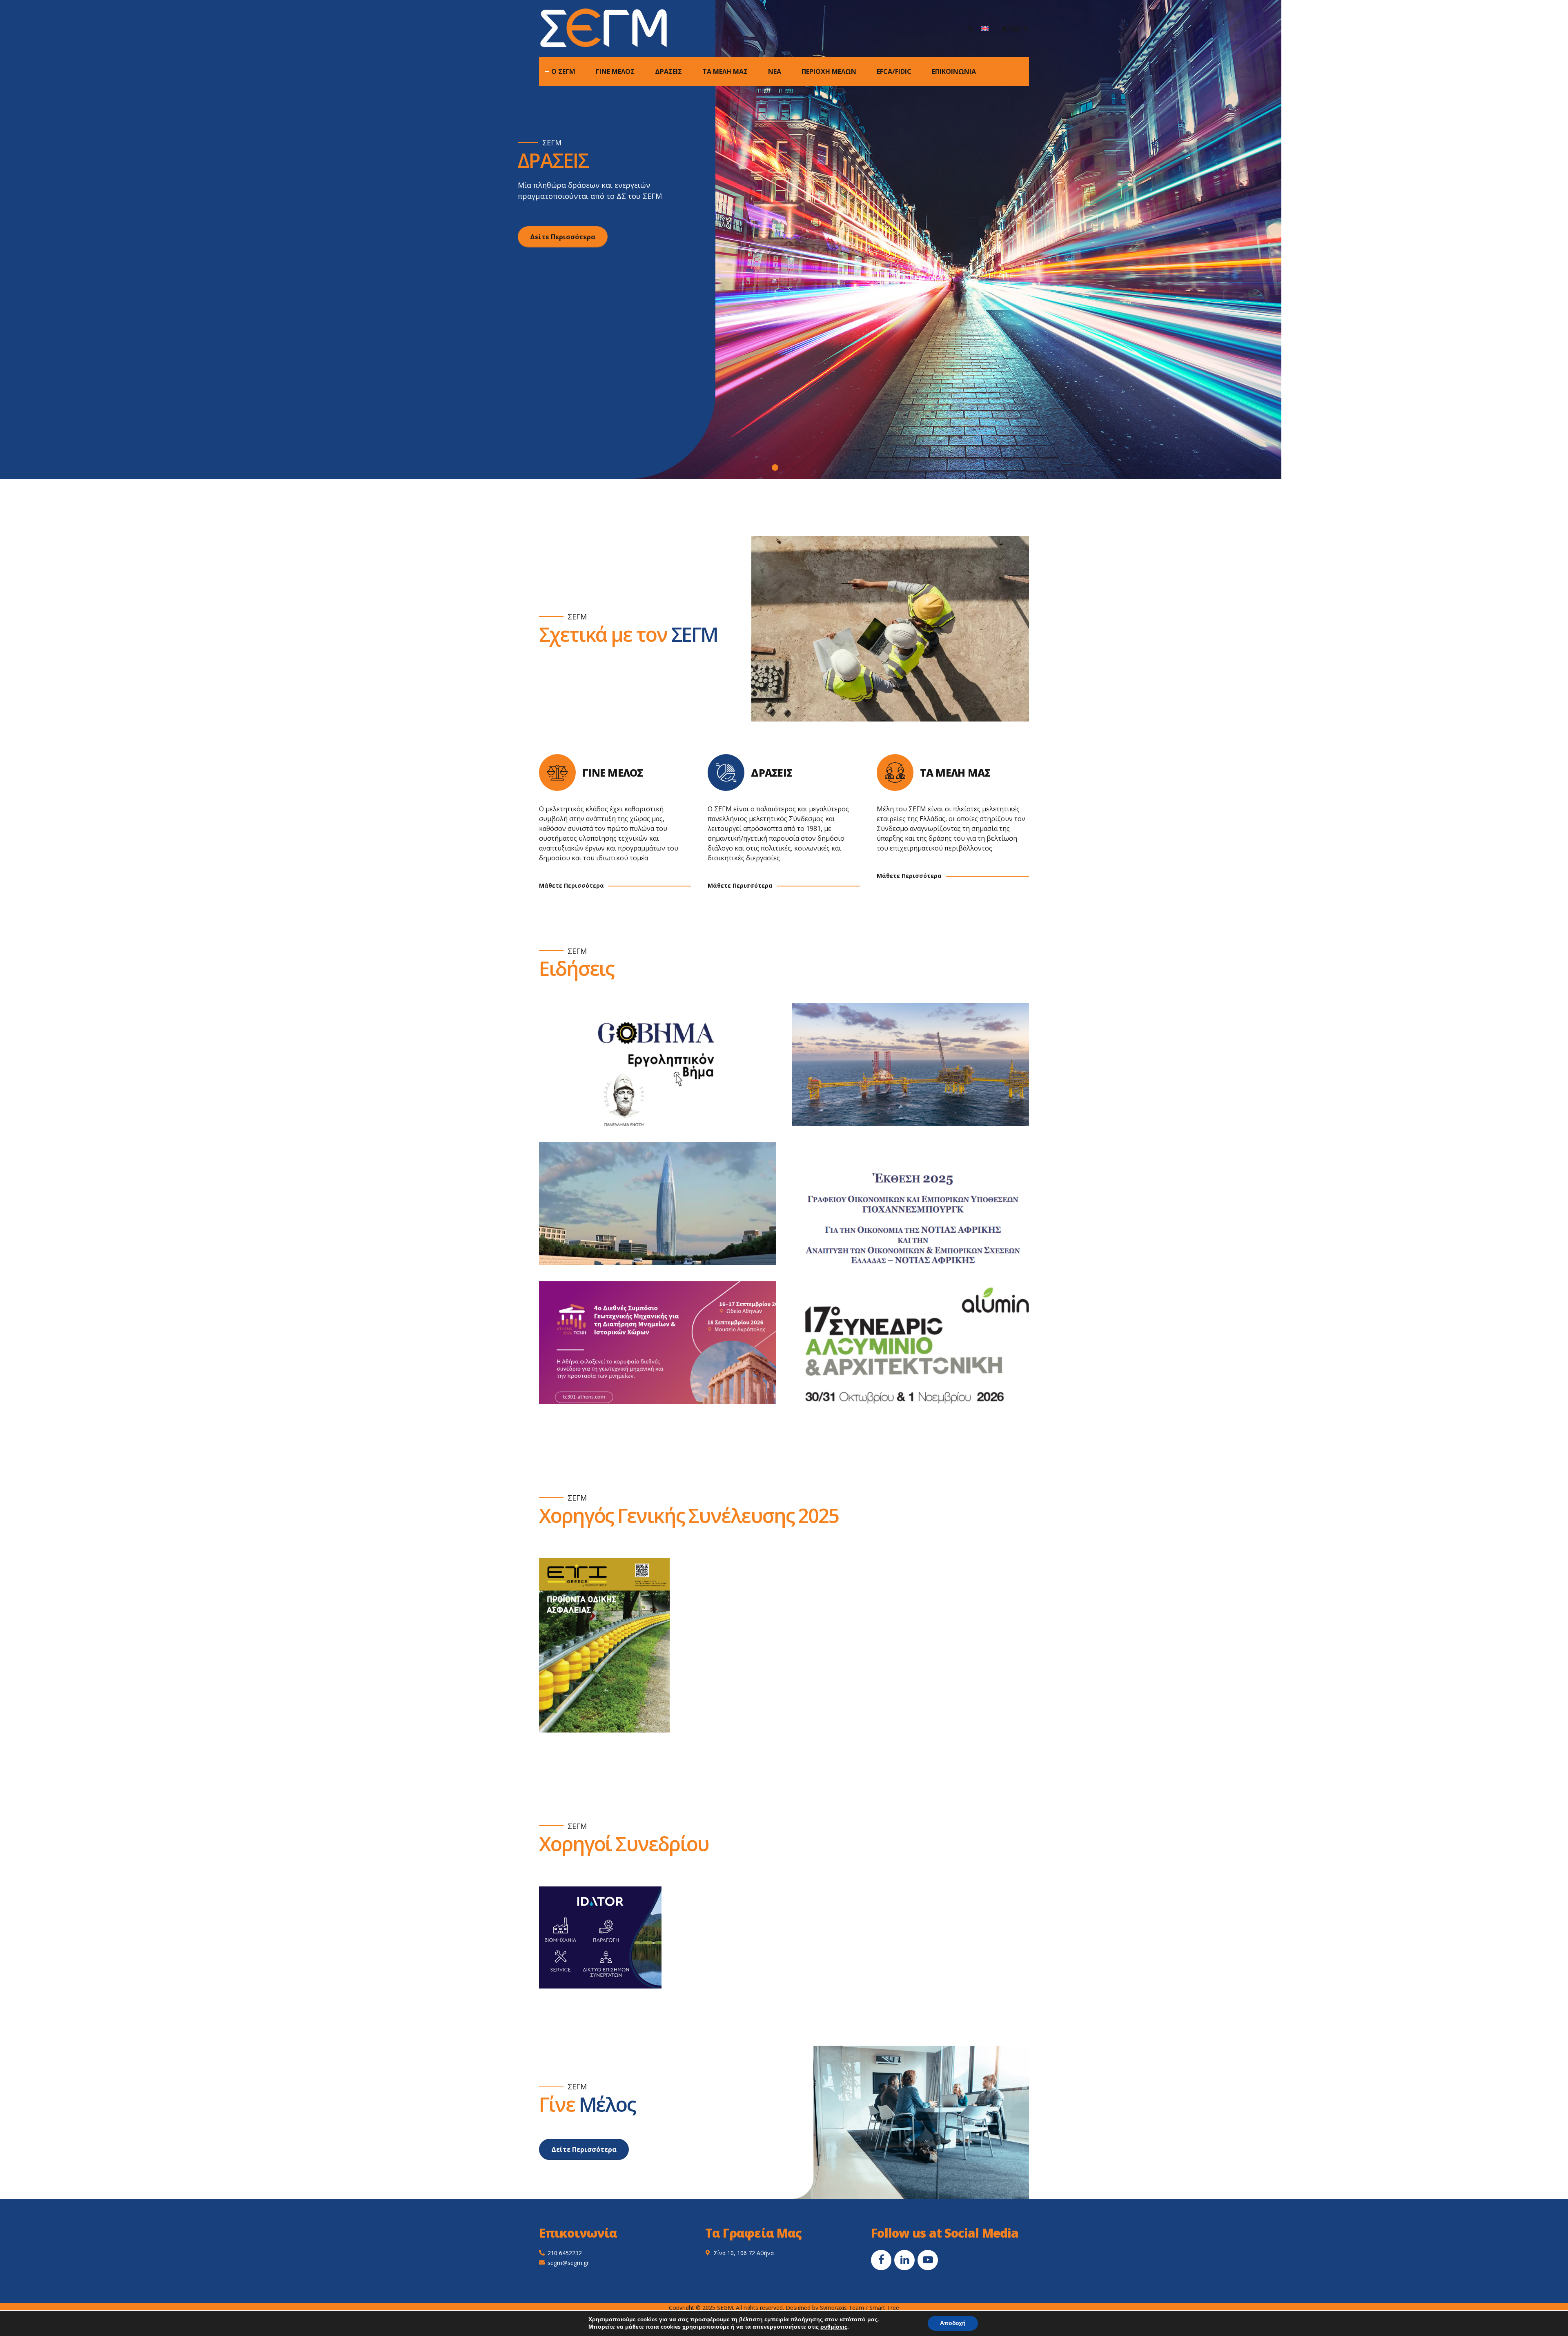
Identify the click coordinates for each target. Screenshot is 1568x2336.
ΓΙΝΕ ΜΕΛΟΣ (615, 71)
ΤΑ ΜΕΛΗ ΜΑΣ (725, 71)
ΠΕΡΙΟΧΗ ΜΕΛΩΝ (829, 71)
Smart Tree (884, 2308)
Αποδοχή (953, 2323)
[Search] (971, 29)
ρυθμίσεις (834, 2327)
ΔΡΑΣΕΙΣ (668, 71)
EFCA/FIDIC (894, 71)
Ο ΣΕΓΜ (563, 71)
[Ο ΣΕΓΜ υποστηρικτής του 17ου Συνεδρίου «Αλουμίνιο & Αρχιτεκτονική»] (919, 1351)
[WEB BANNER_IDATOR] (600, 1937)
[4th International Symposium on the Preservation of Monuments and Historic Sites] (666, 1351)
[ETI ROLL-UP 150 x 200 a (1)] (604, 1645)
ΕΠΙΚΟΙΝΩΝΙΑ (954, 71)
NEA (775, 71)
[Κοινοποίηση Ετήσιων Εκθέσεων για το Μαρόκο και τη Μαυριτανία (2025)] (666, 1212)
